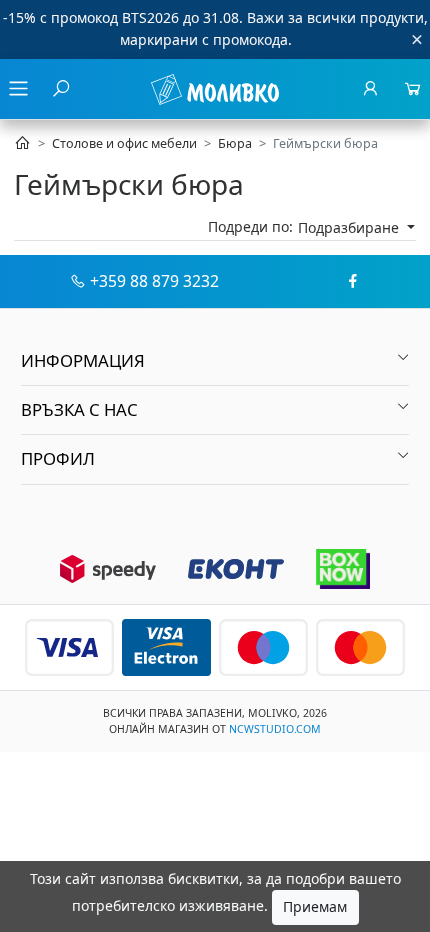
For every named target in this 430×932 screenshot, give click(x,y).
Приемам (315, 906)
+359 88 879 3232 (154, 281)
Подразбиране (350, 227)
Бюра (235, 143)
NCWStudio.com (275, 729)
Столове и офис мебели (124, 143)
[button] (215, 361)
